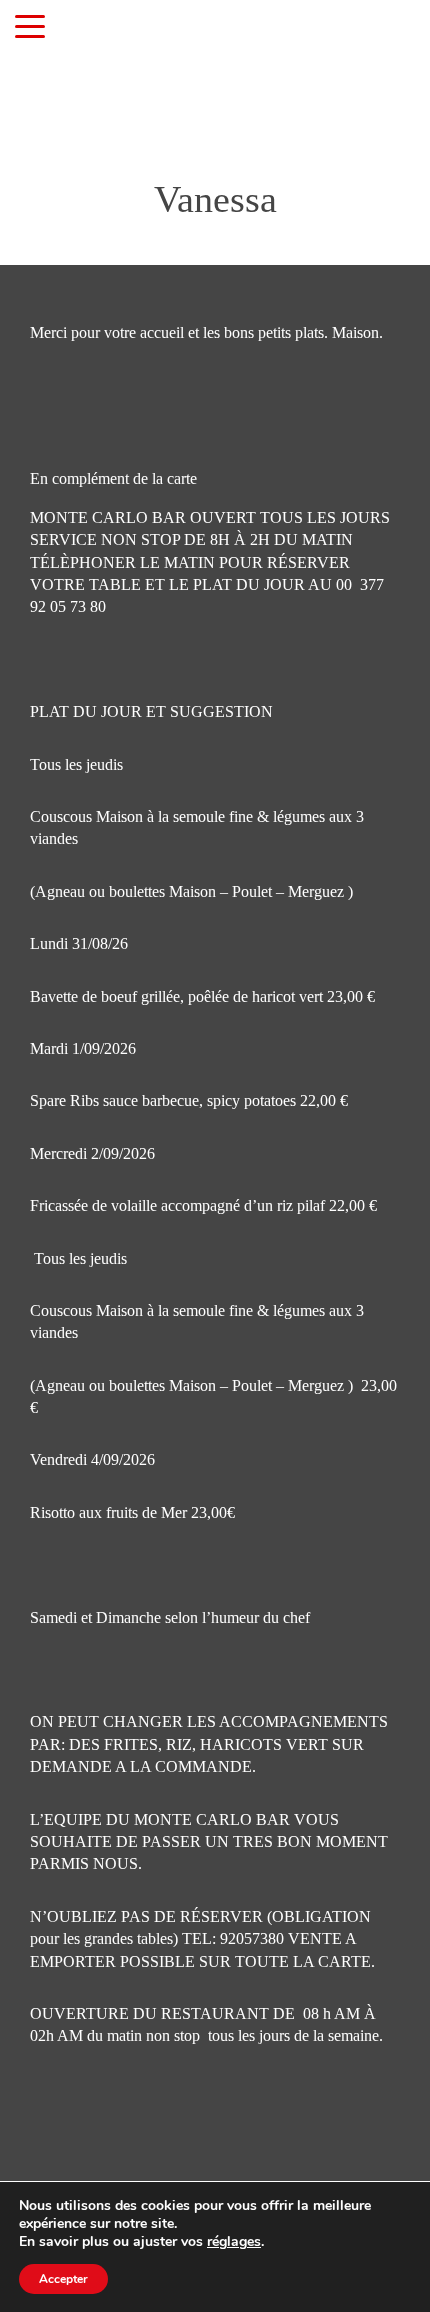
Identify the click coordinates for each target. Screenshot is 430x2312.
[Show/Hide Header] (30, 28)
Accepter (63, 2279)
